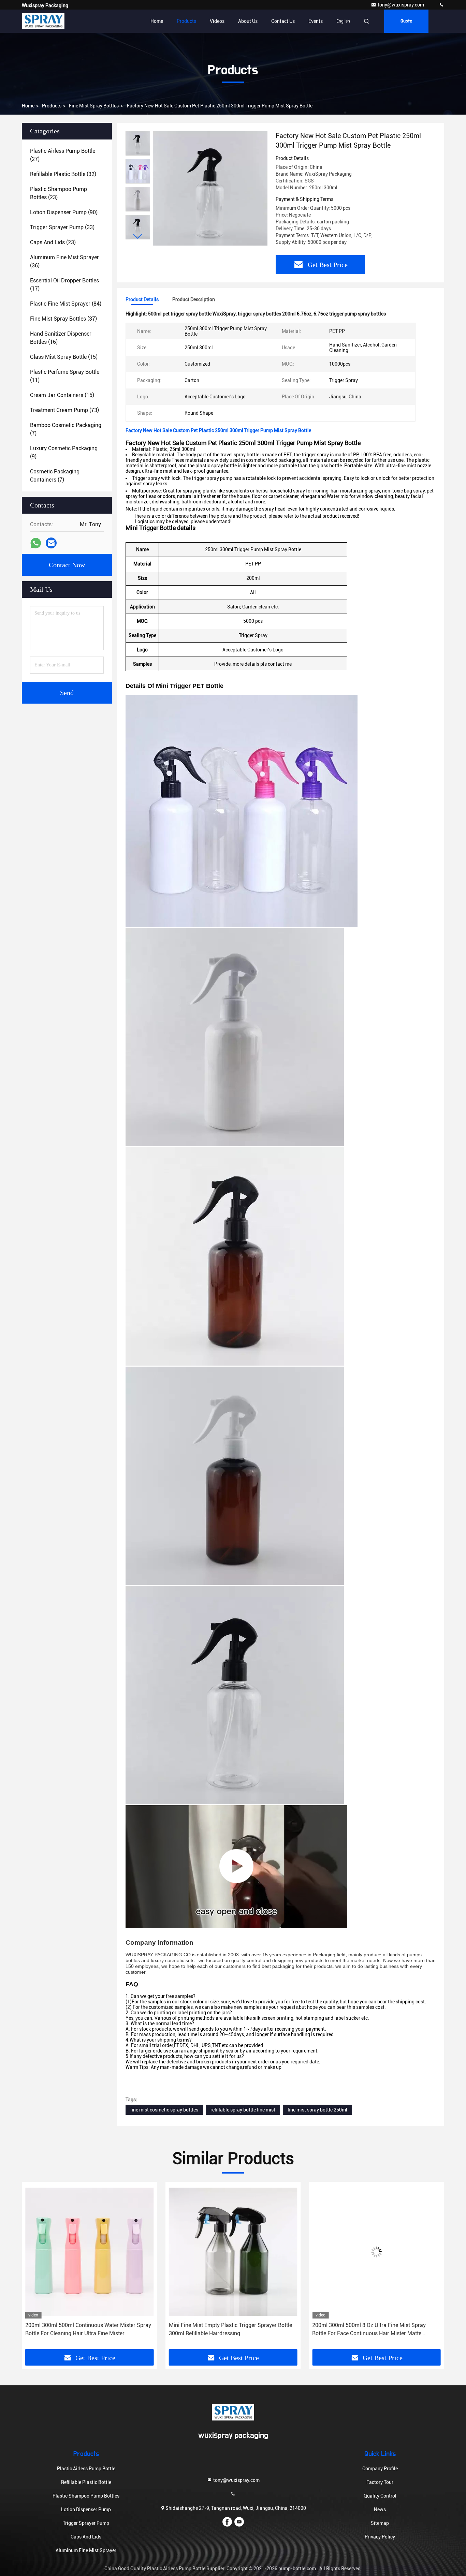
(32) (63, 174)
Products (186, 21)
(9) (64, 452)
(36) (64, 261)
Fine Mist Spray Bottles (94, 106)
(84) (66, 304)
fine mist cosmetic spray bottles (164, 2110)
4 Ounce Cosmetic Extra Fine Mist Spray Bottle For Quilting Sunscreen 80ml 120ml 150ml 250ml (373, 2329)
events (316, 21)
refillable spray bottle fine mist (243, 2110)
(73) (64, 410)
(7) (66, 429)
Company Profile (380, 2469)
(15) (64, 357)
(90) (64, 212)
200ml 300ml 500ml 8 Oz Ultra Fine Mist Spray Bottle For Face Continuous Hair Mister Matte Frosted (226, 2330)
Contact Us (283, 21)
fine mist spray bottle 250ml (317, 2110)
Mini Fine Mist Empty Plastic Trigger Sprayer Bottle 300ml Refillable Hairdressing (87, 2329)
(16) (61, 338)
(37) (63, 319)
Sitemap (380, 2523)
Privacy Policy (380, 2537)
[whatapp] (36, 543)
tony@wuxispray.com (401, 5)
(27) (63, 155)
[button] (138, 237)
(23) (59, 193)
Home (157, 21)
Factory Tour (380, 2482)
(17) (64, 285)
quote (406, 21)
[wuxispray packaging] (441, 5)
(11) (65, 376)
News (380, 2509)
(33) (62, 227)
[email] (51, 543)
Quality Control (380, 2496)
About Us (248, 21)
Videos (217, 21)
